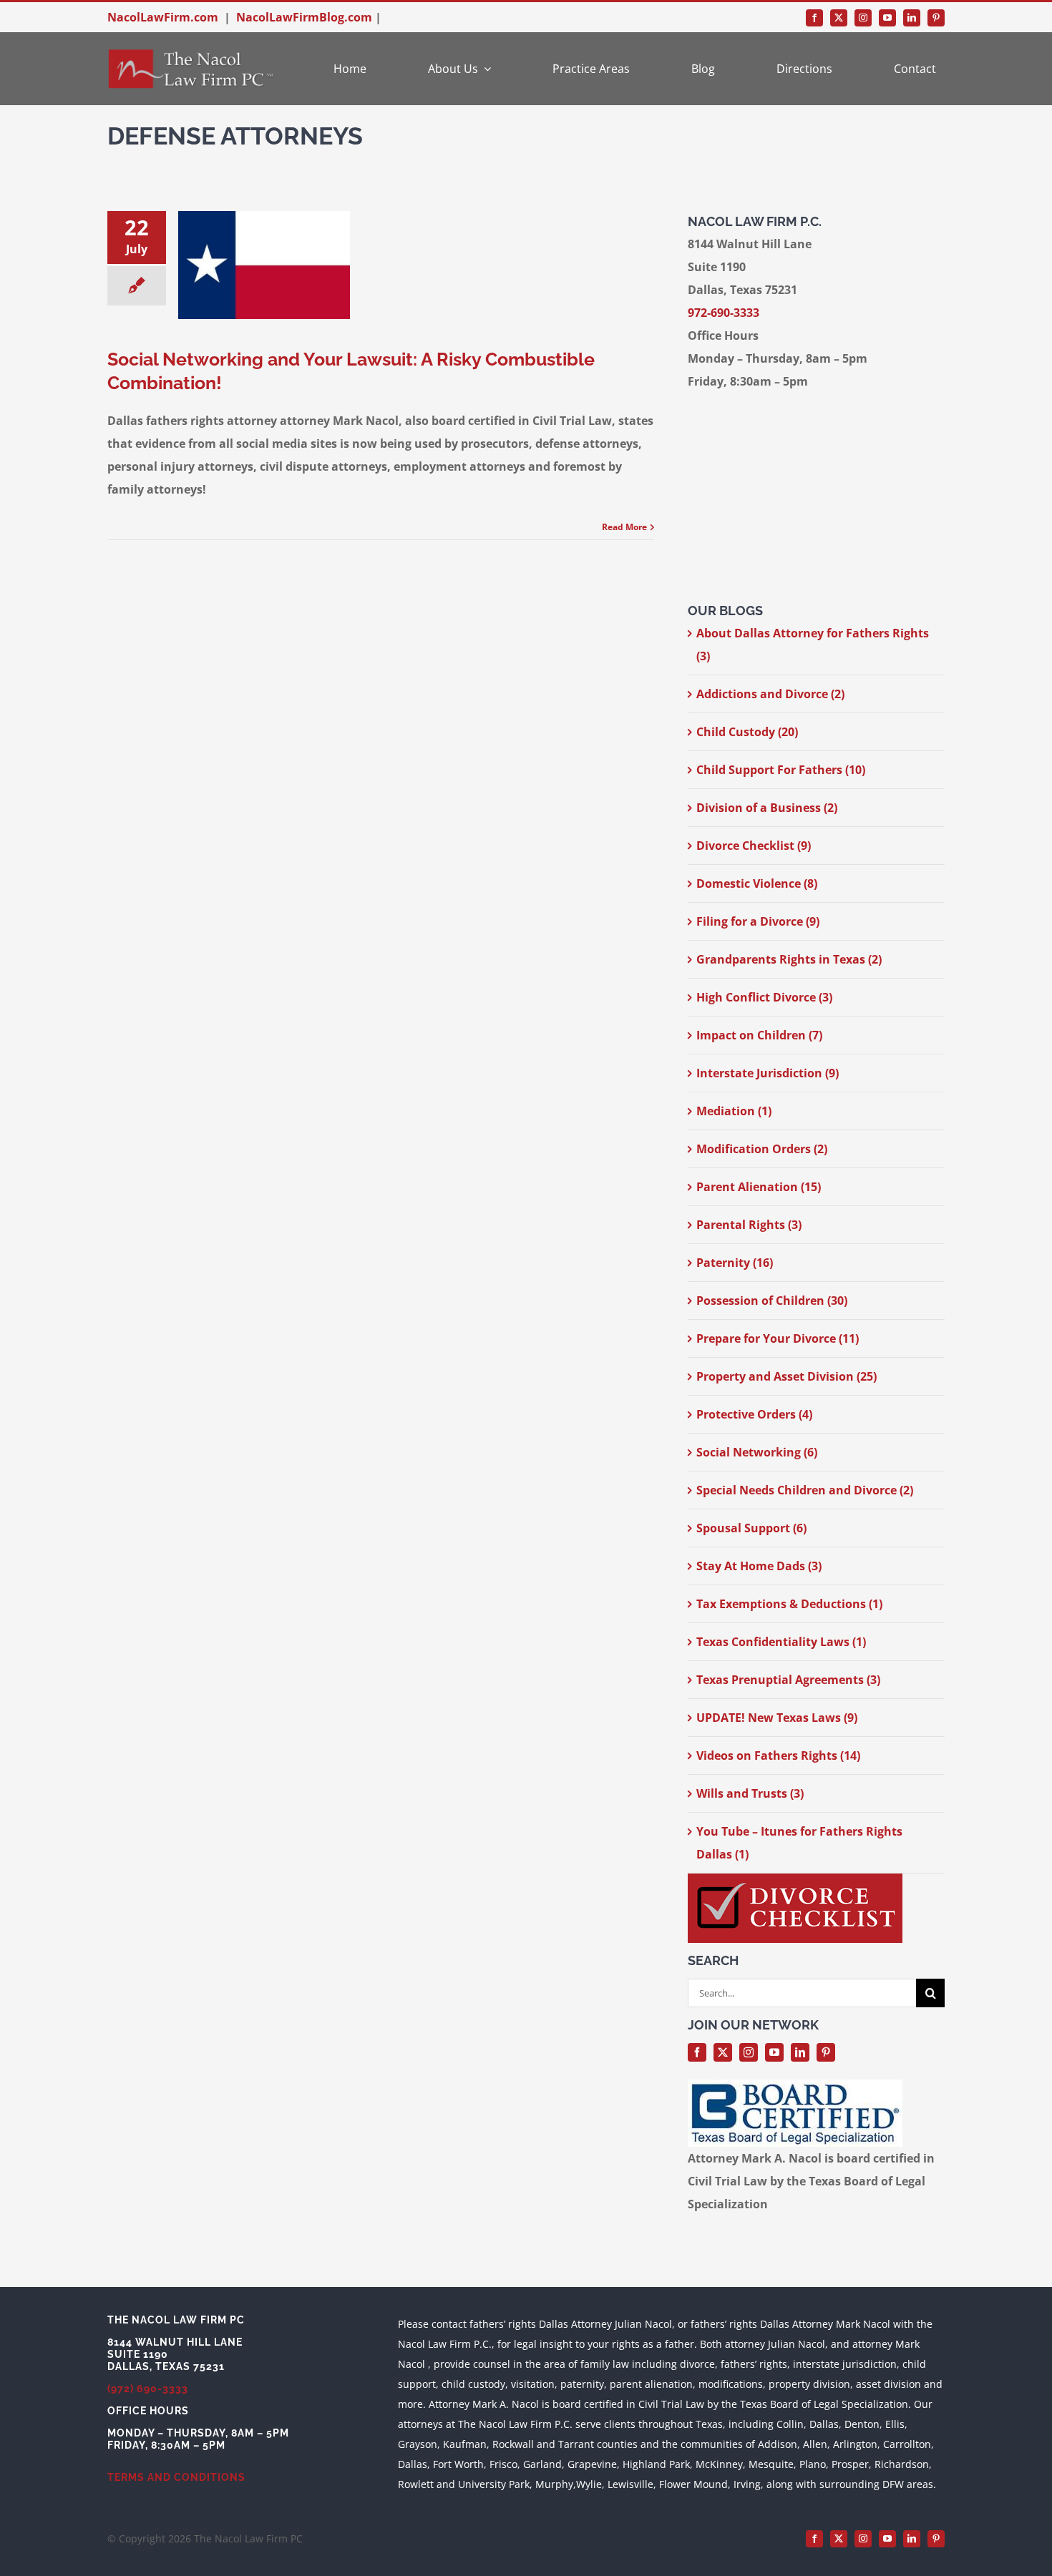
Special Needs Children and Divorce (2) (805, 1490)
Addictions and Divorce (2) (770, 694)
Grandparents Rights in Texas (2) (789, 959)
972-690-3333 (724, 313)
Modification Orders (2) (762, 1149)
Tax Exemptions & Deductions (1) (789, 1604)
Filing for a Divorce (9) (758, 921)
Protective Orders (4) (754, 1414)
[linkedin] (912, 18)
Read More (624, 527)
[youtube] (887, 18)
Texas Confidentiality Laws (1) (781, 1642)
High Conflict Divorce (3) (764, 997)
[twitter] (839, 18)
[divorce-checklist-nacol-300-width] (795, 1879)
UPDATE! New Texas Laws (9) (777, 1718)
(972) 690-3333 (148, 2389)
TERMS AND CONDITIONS (176, 2477)
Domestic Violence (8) (757, 883)
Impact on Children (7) (759, 1035)
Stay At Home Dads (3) (759, 1566)
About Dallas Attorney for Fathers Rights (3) (813, 645)
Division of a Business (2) (767, 808)
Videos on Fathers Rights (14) (778, 1755)
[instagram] (863, 18)
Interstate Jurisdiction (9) (768, 1073)
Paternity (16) (735, 1263)
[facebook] (814, 18)
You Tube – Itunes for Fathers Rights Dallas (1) (799, 1843)
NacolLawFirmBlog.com (304, 17)
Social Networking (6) (757, 1452)
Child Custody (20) (747, 732)
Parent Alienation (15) (759, 1187)
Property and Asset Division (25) (786, 1376)
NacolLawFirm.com (163, 17)
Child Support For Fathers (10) (781, 770)
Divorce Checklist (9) (754, 846)
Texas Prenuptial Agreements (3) (788, 1680)
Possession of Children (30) (772, 1301)
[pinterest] (936, 18)
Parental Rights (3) (749, 1225)
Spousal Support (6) (751, 1528)
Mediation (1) (734, 1111)
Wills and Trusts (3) (750, 1793)
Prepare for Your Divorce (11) (778, 1338)
